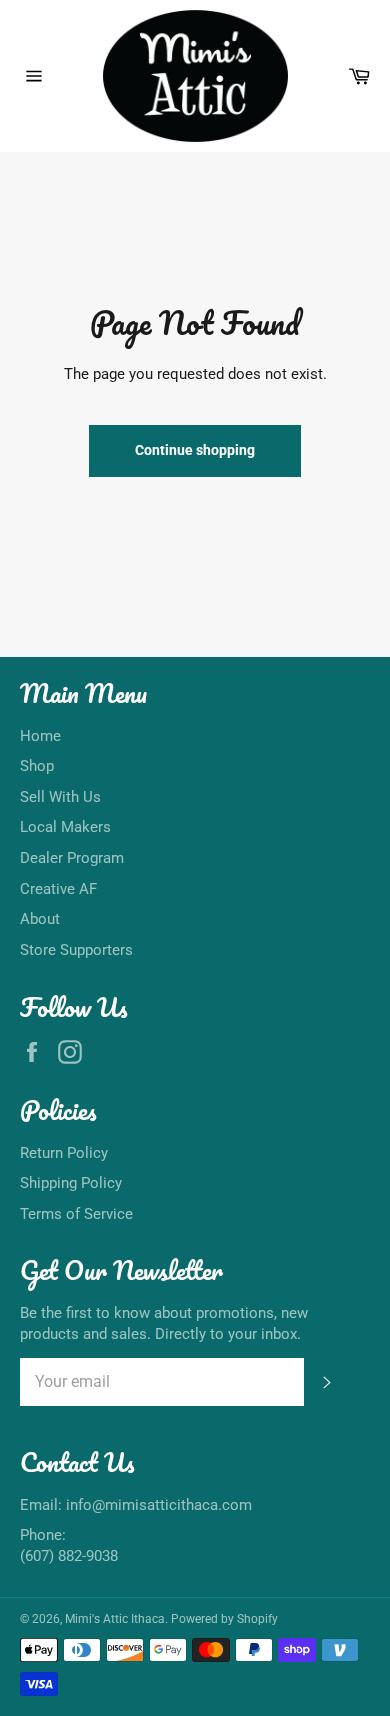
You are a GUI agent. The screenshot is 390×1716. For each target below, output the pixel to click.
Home (40, 736)
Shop (37, 766)
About (40, 919)
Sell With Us (60, 797)
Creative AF (58, 889)
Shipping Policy (71, 1183)
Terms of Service (76, 1214)
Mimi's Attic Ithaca (115, 1619)
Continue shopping (195, 450)
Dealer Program (72, 858)
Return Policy (64, 1153)
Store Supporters (76, 950)
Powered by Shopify (224, 1619)
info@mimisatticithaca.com (159, 1505)
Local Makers (65, 827)
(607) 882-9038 (69, 1556)
